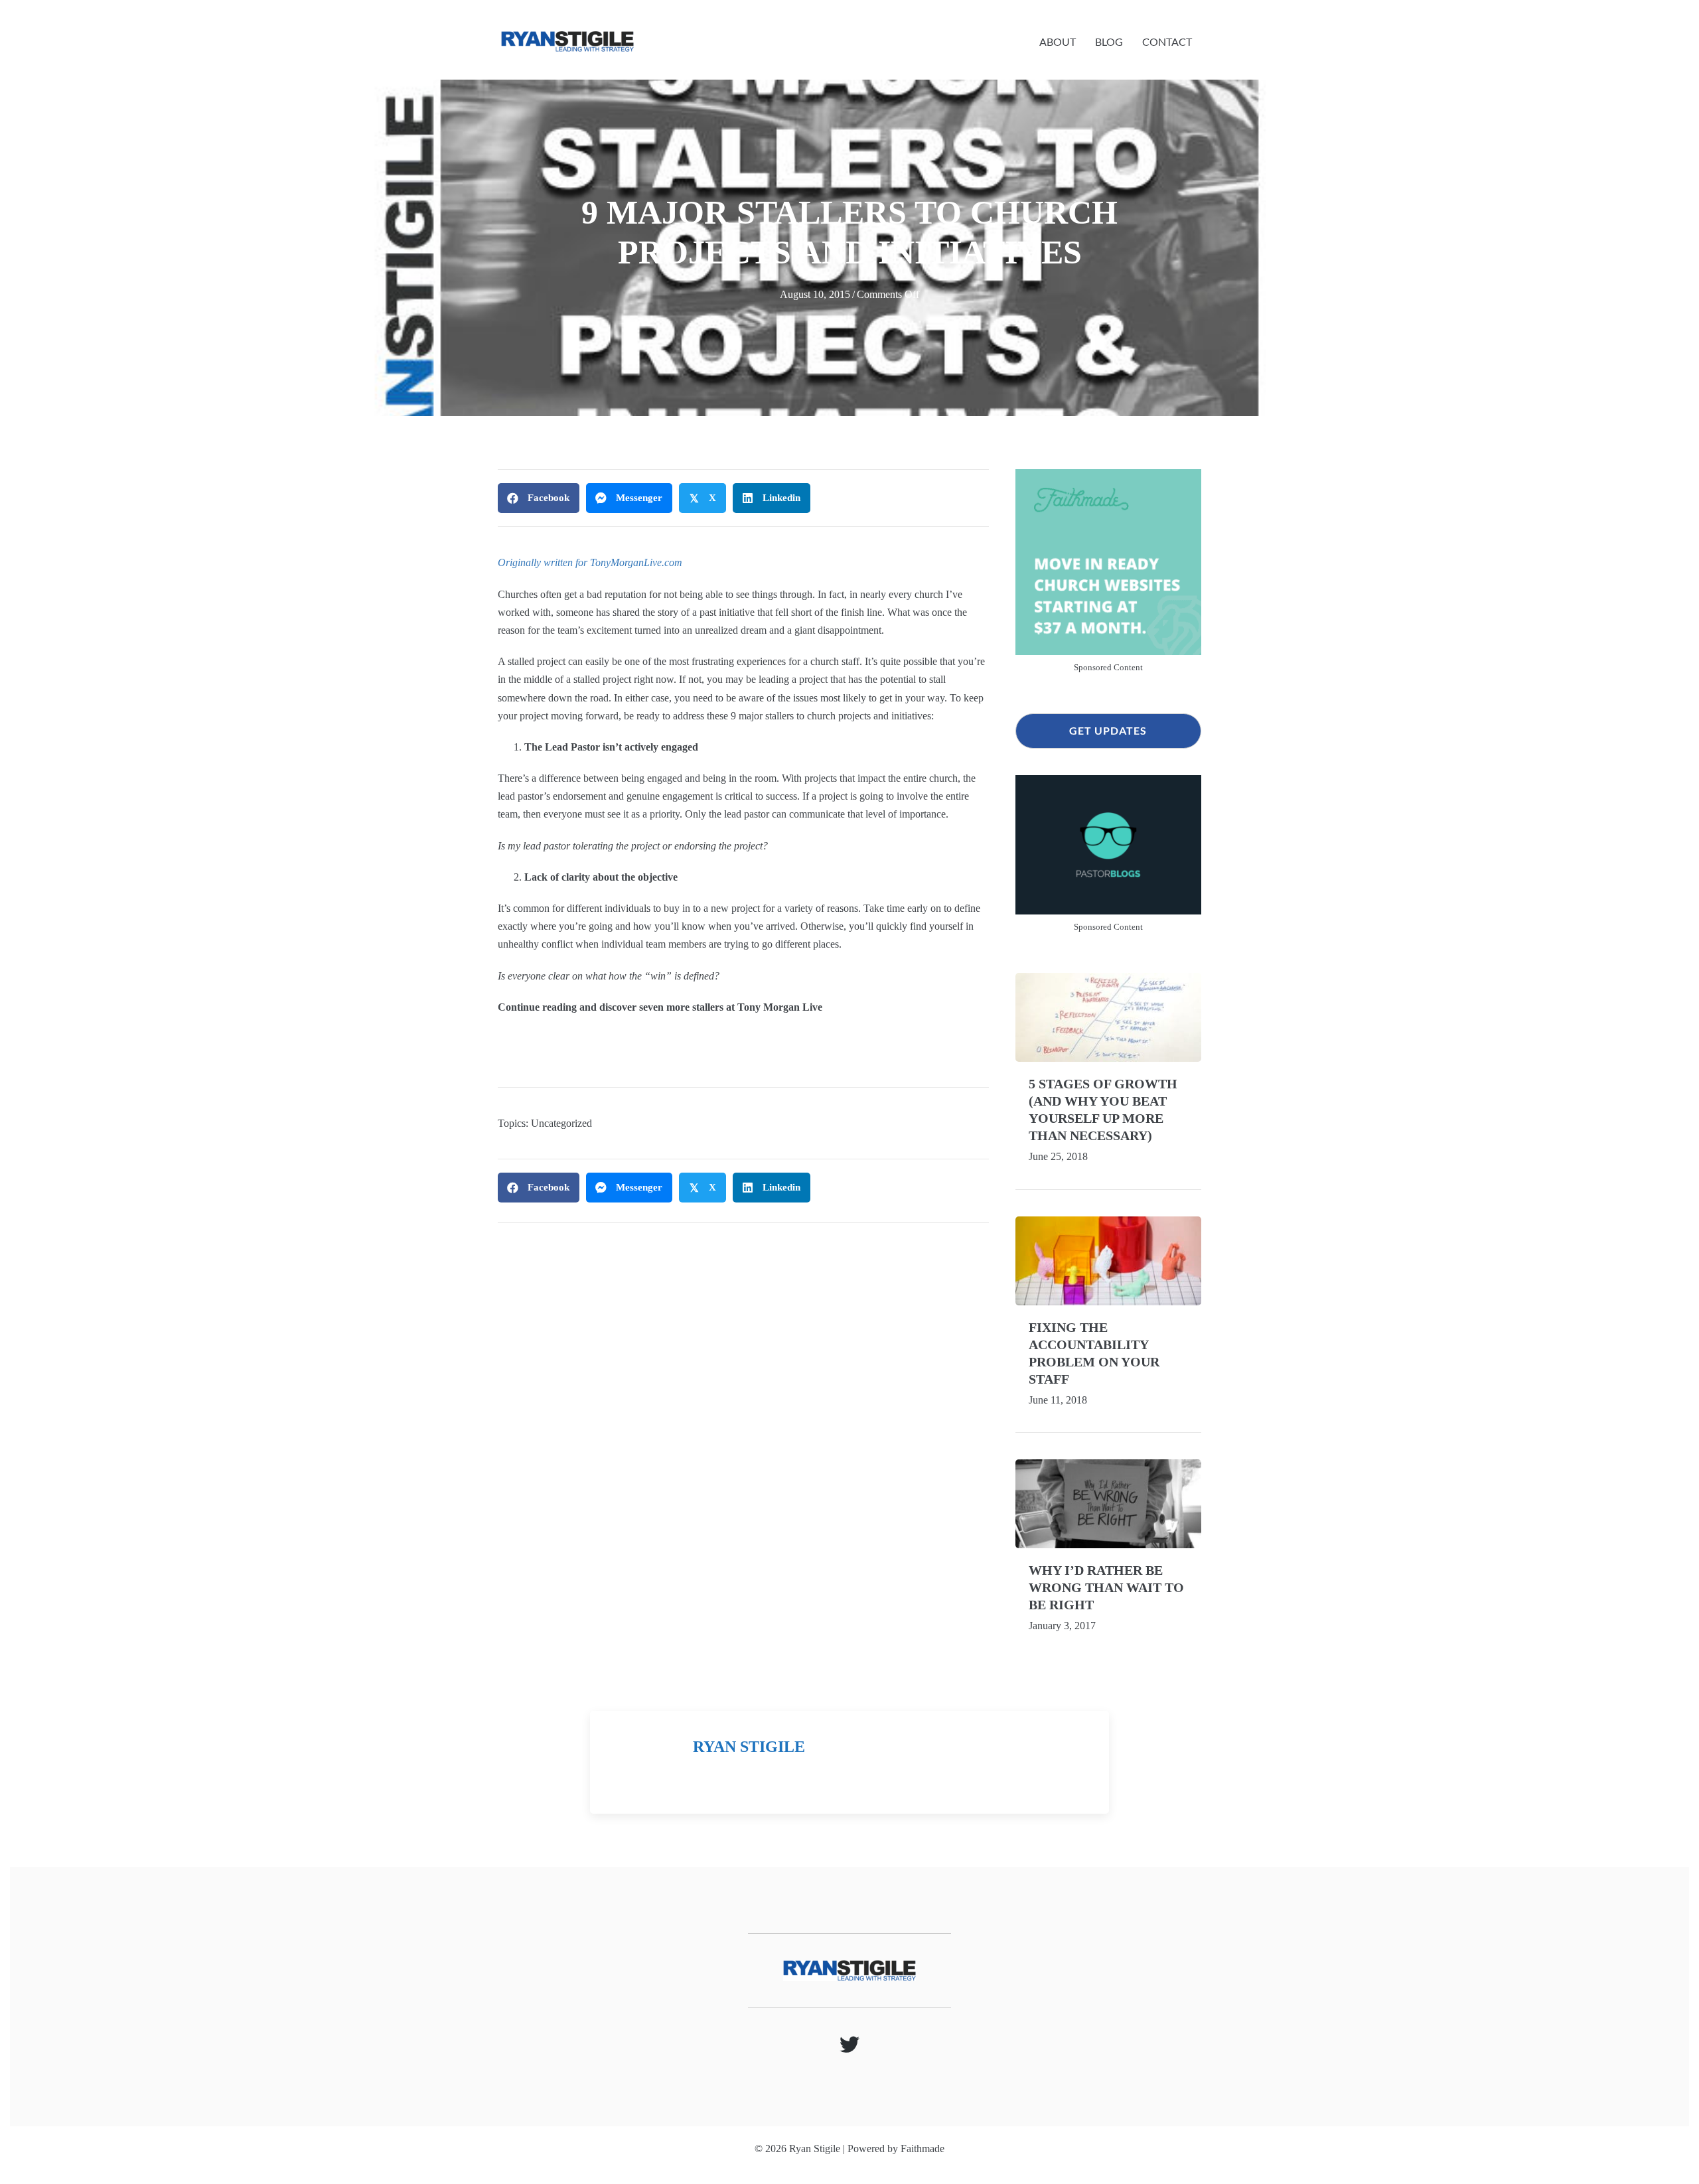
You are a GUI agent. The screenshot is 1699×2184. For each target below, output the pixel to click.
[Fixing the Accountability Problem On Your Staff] (1108, 1259)
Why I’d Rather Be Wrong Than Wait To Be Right (1106, 1587)
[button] (1108, 731)
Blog (1109, 41)
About (1058, 41)
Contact (1167, 41)
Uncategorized (561, 1123)
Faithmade (923, 2148)
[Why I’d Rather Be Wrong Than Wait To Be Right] (1108, 1502)
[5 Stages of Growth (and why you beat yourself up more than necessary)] (1108, 1016)
